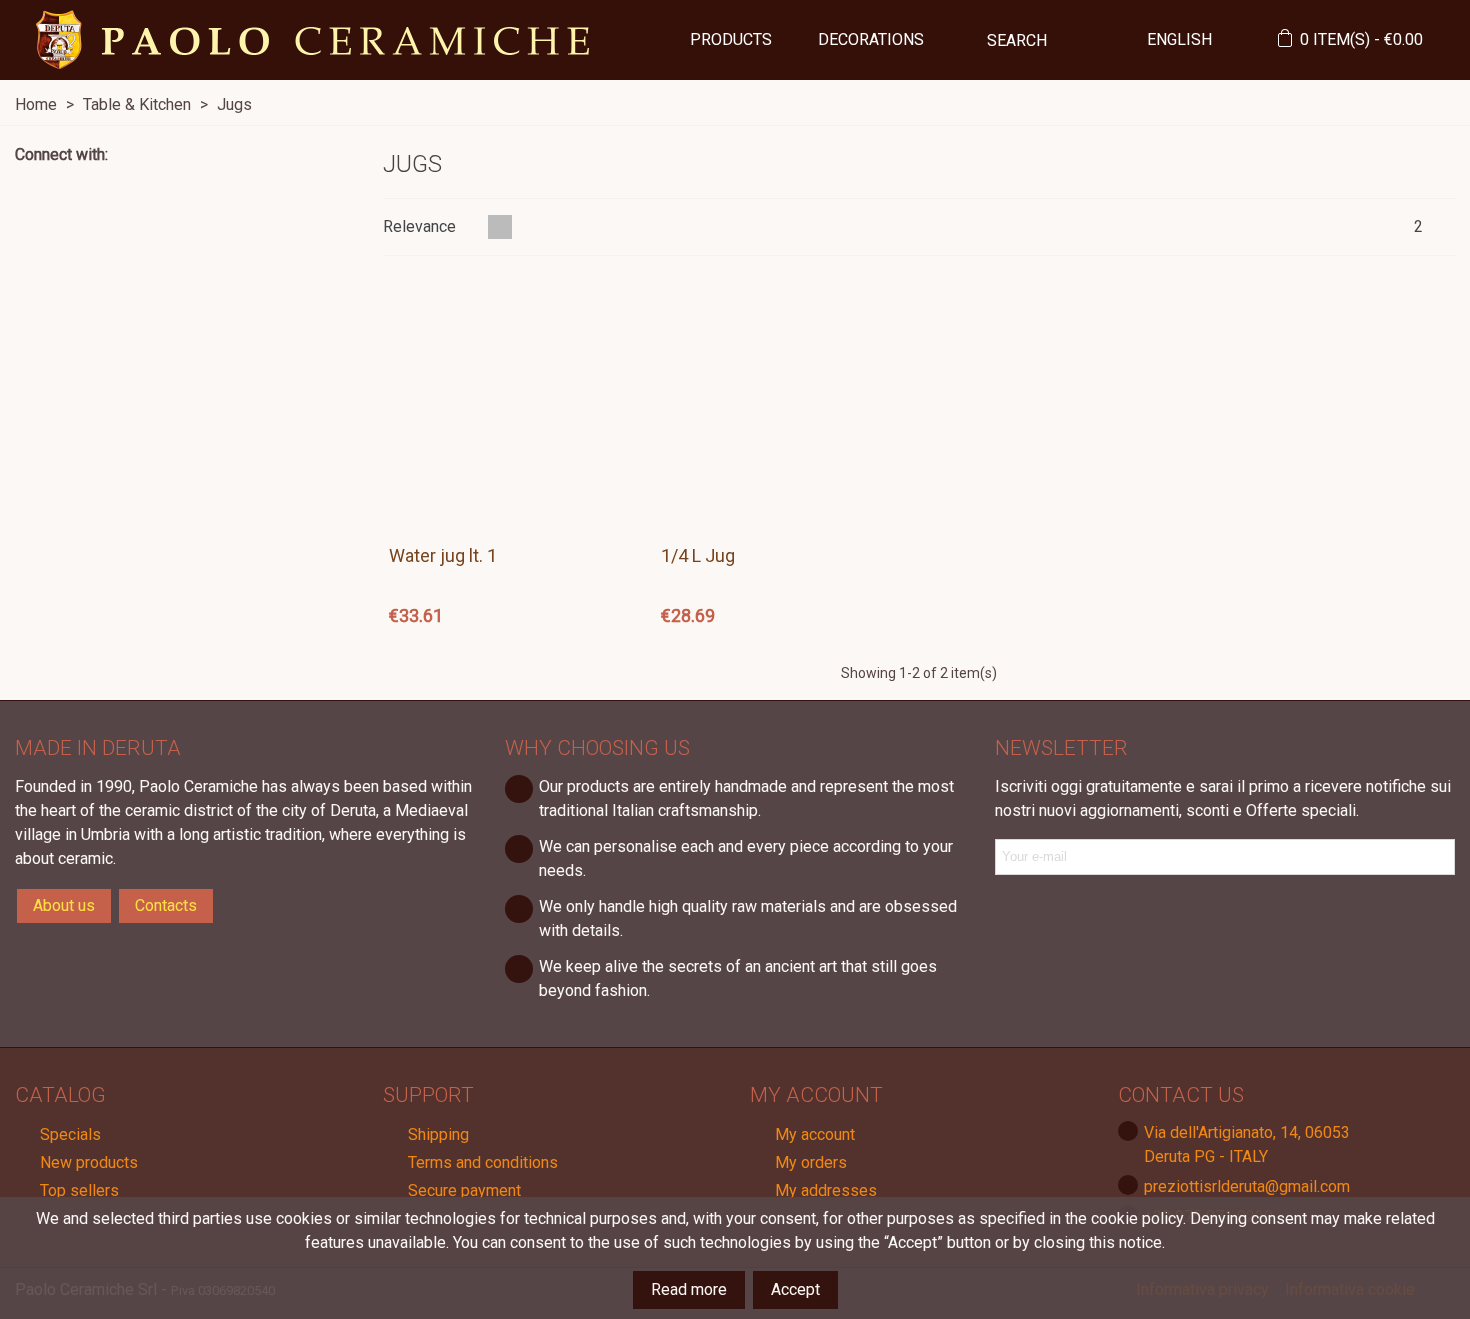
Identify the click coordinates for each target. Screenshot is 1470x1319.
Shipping (438, 1134)
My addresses (826, 1190)
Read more (689, 1289)
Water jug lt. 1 (443, 555)
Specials (70, 1134)
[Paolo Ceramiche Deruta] (313, 40)
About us (64, 905)
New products (89, 1162)
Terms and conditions (483, 1162)
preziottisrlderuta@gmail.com (1247, 1186)
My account (815, 1134)
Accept (795, 1289)
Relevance (421, 226)
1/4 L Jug (698, 555)
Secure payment (464, 1190)
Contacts (166, 905)
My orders (811, 1162)
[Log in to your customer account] (1253, 40)
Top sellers (79, 1190)
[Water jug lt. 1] (511, 404)
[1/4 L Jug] (783, 404)
